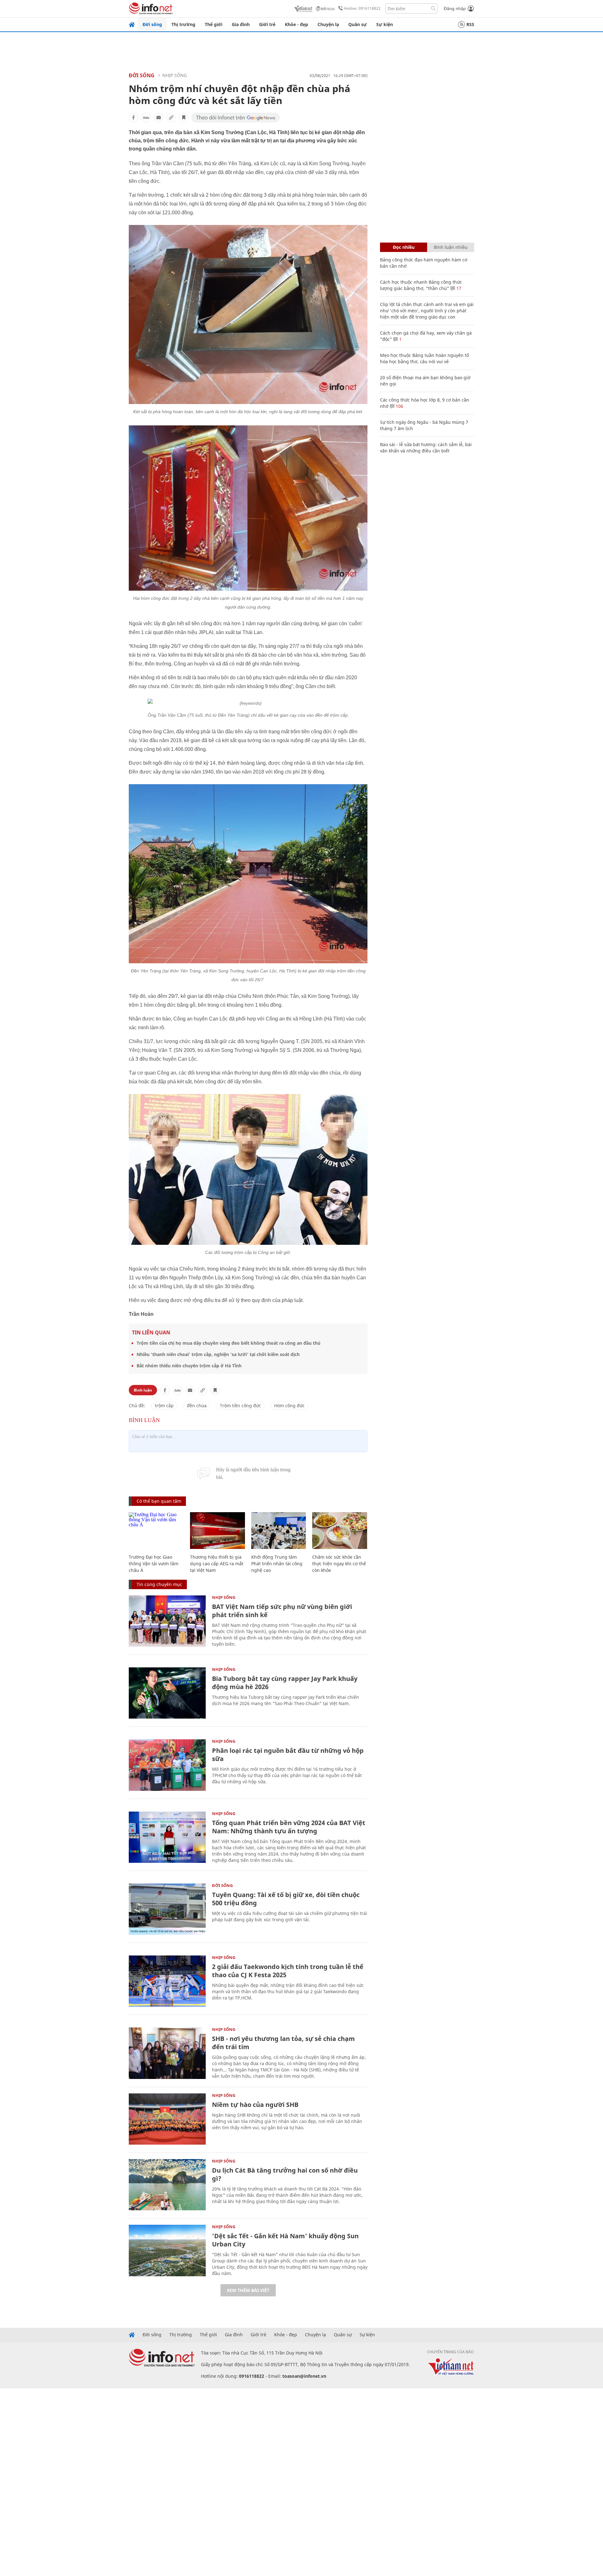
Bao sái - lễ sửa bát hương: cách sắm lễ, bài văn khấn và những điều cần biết (426, 448)
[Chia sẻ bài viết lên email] (159, 118)
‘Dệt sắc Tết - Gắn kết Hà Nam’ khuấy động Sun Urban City (285, 2240)
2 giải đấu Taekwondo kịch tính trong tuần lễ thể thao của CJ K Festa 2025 (288, 1971)
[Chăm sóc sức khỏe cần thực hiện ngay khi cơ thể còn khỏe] (340, 1531)
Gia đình (241, 24)
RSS (470, 24)
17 (458, 288)
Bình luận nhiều (451, 247)
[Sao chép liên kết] (171, 118)
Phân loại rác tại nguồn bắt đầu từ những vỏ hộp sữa (288, 1755)
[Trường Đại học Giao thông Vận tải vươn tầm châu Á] (156, 1531)
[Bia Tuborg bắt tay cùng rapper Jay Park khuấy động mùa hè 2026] (167, 1693)
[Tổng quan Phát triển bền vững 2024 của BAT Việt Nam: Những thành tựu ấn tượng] (167, 1837)
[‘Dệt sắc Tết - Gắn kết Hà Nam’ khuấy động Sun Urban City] (167, 2250)
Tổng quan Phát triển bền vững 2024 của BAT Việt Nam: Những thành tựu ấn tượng (289, 1827)
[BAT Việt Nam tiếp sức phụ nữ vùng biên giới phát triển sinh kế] (167, 1621)
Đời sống (152, 24)
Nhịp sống (175, 75)
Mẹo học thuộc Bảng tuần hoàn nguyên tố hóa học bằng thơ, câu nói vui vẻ (424, 358)
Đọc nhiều (404, 247)
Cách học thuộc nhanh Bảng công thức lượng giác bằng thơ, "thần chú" (421, 285)
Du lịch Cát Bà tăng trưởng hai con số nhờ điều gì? (285, 2174)
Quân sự (358, 24)
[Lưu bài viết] (184, 118)
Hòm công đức (289, 1406)
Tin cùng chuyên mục (159, 1584)
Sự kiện (385, 24)
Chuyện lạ (328, 24)
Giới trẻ (267, 24)
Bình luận (143, 1390)
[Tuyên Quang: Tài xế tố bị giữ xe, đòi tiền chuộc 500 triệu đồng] (167, 1909)
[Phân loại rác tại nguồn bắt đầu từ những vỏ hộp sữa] (167, 1765)
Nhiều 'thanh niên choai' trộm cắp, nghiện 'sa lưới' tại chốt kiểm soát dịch (218, 1354)
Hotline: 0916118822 (362, 8)
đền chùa (197, 1406)
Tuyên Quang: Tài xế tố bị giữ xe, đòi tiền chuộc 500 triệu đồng (286, 1899)
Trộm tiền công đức (240, 1406)
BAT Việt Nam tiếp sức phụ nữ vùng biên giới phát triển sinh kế (282, 1611)
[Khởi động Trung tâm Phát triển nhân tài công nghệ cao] (279, 1531)
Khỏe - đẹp (296, 24)
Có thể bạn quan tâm (159, 1501)
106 (399, 406)
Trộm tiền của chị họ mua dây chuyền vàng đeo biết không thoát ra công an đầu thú (228, 1343)
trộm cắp (164, 1406)
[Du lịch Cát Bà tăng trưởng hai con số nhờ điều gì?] (167, 2185)
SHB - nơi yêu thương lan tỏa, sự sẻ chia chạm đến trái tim (283, 2043)
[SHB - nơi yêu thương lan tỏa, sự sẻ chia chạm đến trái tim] (167, 2053)
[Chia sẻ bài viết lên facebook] (133, 118)
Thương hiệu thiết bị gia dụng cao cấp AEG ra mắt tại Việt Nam (217, 1564)
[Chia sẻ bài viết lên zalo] (146, 118)
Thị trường (183, 24)
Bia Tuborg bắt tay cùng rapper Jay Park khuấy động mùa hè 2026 (285, 1683)
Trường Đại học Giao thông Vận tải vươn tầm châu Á (154, 1564)
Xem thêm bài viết (248, 2290)
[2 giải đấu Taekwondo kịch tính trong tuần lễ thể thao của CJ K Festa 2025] (167, 1981)
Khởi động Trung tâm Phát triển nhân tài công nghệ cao (277, 1564)
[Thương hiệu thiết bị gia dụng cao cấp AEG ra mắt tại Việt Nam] (217, 1531)
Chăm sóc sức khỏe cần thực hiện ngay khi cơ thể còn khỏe (339, 1564)
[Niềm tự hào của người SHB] (167, 2119)
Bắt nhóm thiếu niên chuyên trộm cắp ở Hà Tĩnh (189, 1366)
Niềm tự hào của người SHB (255, 2105)
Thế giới (214, 24)
